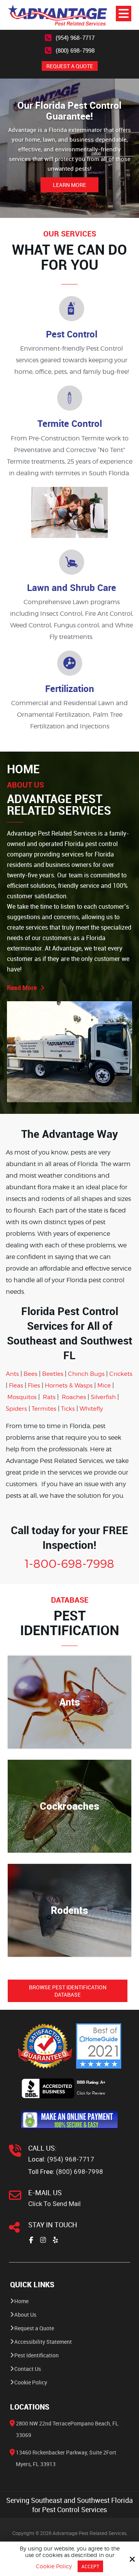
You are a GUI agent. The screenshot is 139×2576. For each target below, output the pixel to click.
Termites (44, 1409)
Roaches (74, 1397)
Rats (49, 1397)
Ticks (68, 1409)
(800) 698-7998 (75, 50)
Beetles (53, 1374)
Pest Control (72, 334)
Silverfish (103, 1397)
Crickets (121, 1374)
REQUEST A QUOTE (70, 66)
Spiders (16, 1409)
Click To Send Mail (54, 2204)
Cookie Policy (54, 2566)
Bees (31, 1374)
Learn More (69, 185)
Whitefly (91, 1409)
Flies (34, 1386)
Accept (90, 2566)
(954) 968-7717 (75, 38)
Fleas (16, 1386)
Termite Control (70, 423)
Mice (104, 1386)
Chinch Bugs (86, 1374)
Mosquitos (22, 1397)
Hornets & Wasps (69, 1386)
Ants (12, 1374)
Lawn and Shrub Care (72, 587)
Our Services (70, 234)
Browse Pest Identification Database (68, 1991)
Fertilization (70, 689)
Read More (22, 988)
